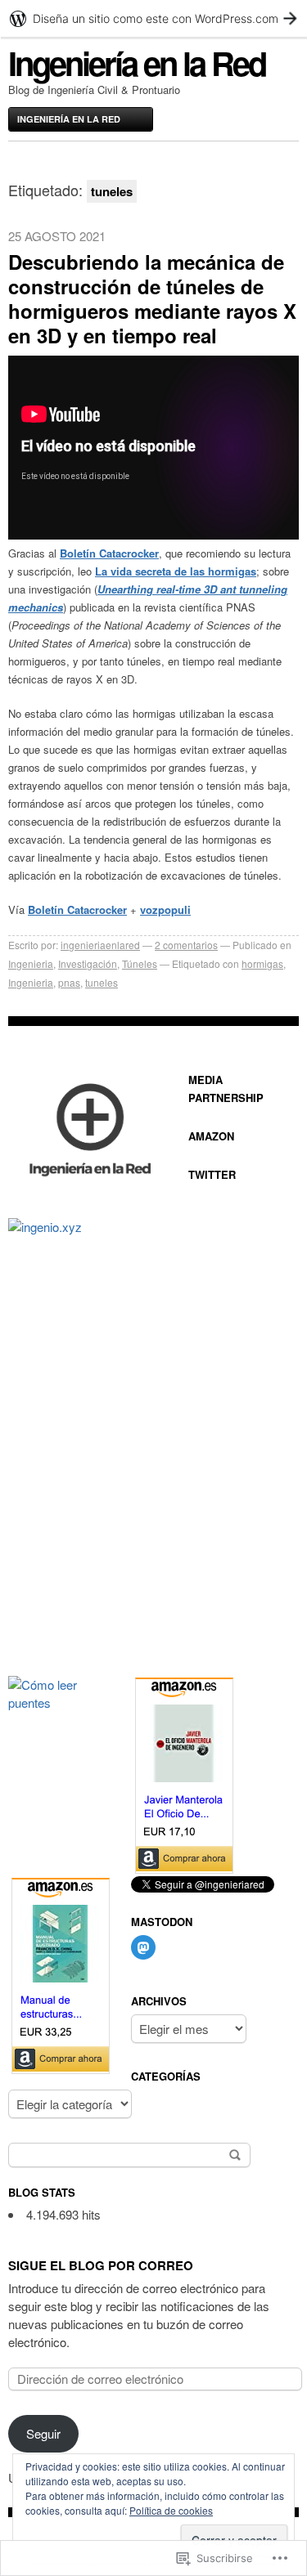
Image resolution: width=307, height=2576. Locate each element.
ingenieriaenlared (100, 945)
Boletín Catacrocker (109, 553)
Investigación (88, 963)
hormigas (262, 963)
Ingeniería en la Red (137, 63)
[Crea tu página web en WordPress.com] (153, 18)
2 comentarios (186, 945)
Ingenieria (31, 963)
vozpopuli (165, 909)
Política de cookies (171, 2510)
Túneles (140, 963)
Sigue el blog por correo (101, 2265)
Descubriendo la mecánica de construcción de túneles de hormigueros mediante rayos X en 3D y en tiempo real (152, 298)
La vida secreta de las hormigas (176, 571)
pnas (69, 982)
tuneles (102, 982)
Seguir (43, 2433)
